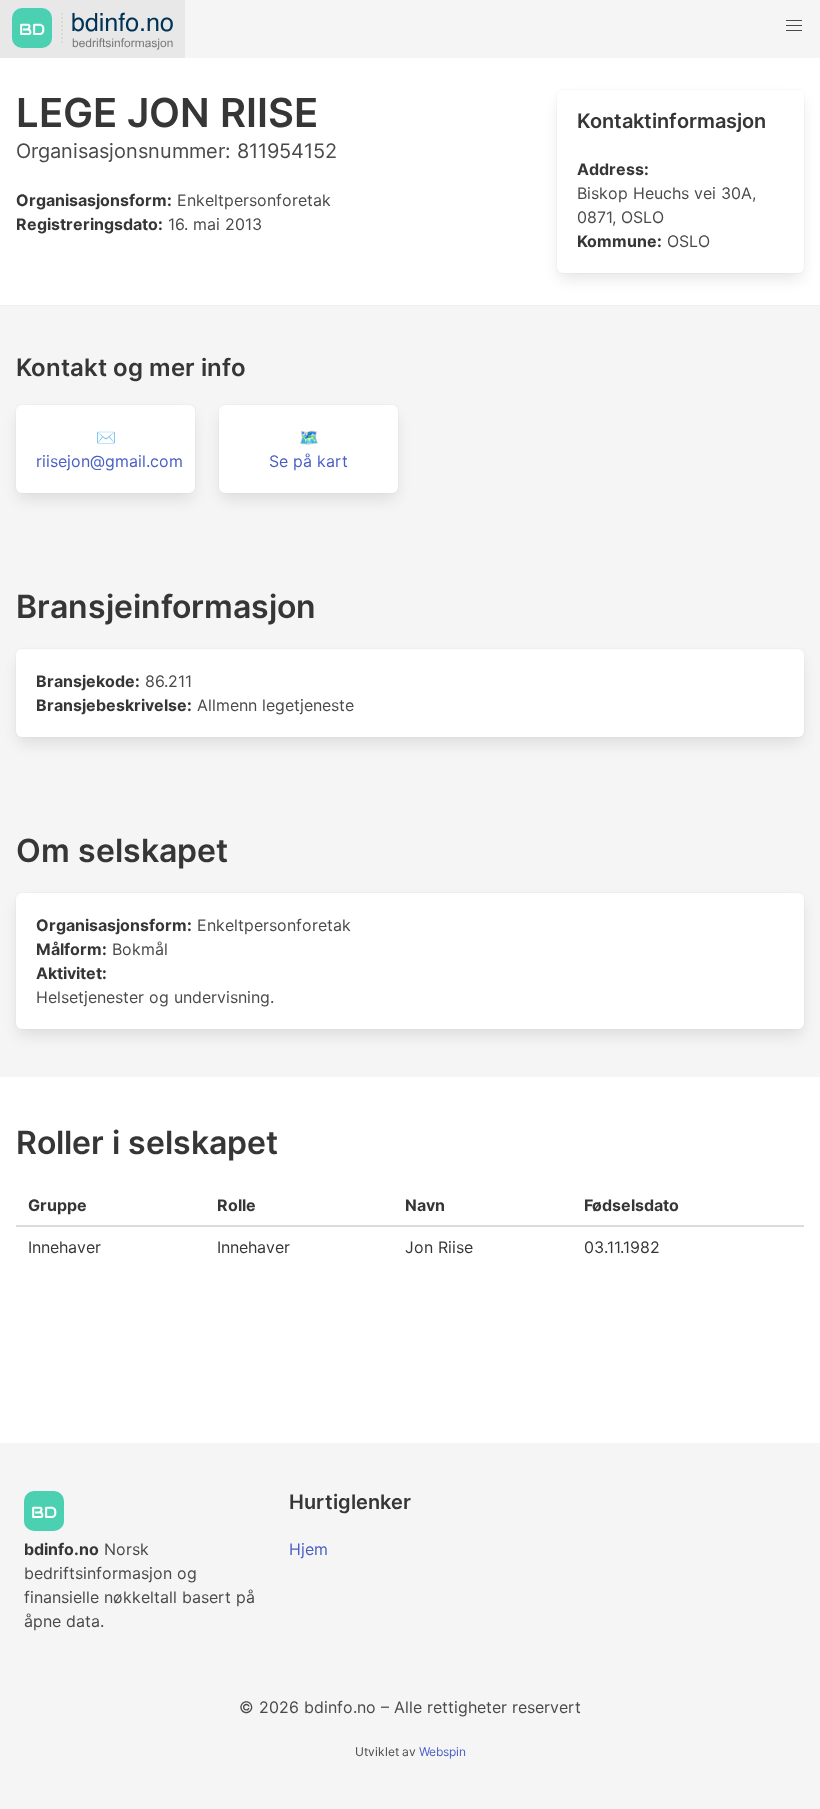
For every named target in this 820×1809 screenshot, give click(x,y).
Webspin (442, 1751)
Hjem (308, 1549)
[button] (794, 26)
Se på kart (308, 461)
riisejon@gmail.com (109, 461)
